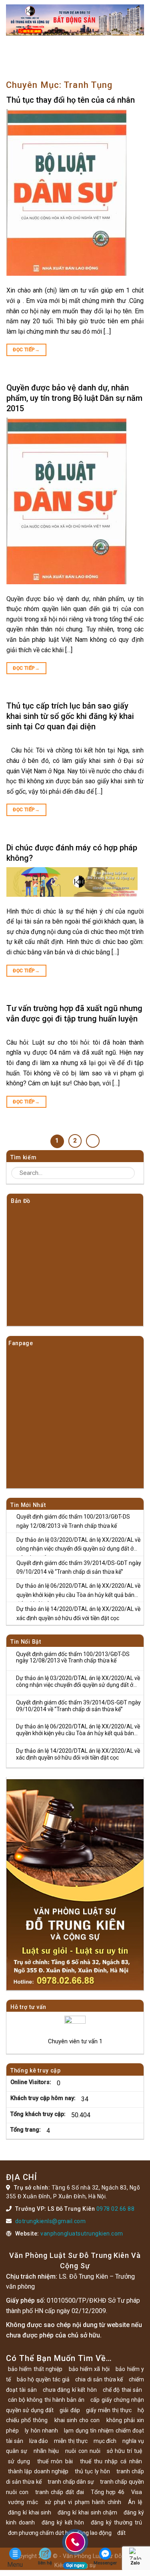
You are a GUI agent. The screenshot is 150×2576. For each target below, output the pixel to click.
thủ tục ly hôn (92, 2471)
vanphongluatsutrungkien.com (82, 2234)
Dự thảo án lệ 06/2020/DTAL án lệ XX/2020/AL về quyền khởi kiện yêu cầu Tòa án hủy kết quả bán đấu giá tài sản (78, 1592)
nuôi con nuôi (83, 2451)
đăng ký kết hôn (63, 2522)
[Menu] (11, 54)
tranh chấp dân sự (71, 2482)
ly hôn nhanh (41, 2431)
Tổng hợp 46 (108, 2492)
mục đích (105, 2441)
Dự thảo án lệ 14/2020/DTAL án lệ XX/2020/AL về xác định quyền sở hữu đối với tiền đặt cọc (78, 1613)
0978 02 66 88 (116, 2209)
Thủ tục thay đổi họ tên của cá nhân (71, 100)
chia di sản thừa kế (99, 2379)
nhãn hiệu (46, 2451)
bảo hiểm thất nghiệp (35, 2369)
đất (121, 2533)
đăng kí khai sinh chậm (87, 2512)
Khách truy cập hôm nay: (44, 2098)
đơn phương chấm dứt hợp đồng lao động (60, 2533)
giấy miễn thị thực (109, 2410)
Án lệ (135, 2502)
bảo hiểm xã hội (89, 2369)
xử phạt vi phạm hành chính (83, 2502)
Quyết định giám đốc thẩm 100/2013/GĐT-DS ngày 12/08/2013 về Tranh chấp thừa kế (73, 1521)
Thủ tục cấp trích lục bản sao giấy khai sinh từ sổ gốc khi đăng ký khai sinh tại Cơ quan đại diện (70, 716)
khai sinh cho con (77, 2420)
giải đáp (70, 2410)
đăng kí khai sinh (30, 2512)
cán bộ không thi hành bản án (46, 2400)
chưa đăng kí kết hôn (70, 2390)
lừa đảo (39, 2441)
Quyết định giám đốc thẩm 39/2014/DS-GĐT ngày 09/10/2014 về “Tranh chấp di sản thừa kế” (79, 1567)
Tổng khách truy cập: (39, 2114)
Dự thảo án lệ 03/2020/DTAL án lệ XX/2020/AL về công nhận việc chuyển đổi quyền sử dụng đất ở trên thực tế (78, 1546)
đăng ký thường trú (116, 2522)
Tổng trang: (26, 2130)
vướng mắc (23, 2502)
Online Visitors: (32, 2082)
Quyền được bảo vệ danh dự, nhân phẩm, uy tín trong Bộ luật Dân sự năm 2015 (74, 398)
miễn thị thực (71, 2441)
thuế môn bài (55, 2461)
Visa (137, 2492)
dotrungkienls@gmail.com (51, 2221)
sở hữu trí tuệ (124, 2451)
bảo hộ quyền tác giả (43, 2379)
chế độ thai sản (122, 2390)
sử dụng (19, 2461)
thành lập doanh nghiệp (38, 2471)
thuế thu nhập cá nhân (111, 2461)
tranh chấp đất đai (60, 2492)
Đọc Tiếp (26, 350)
